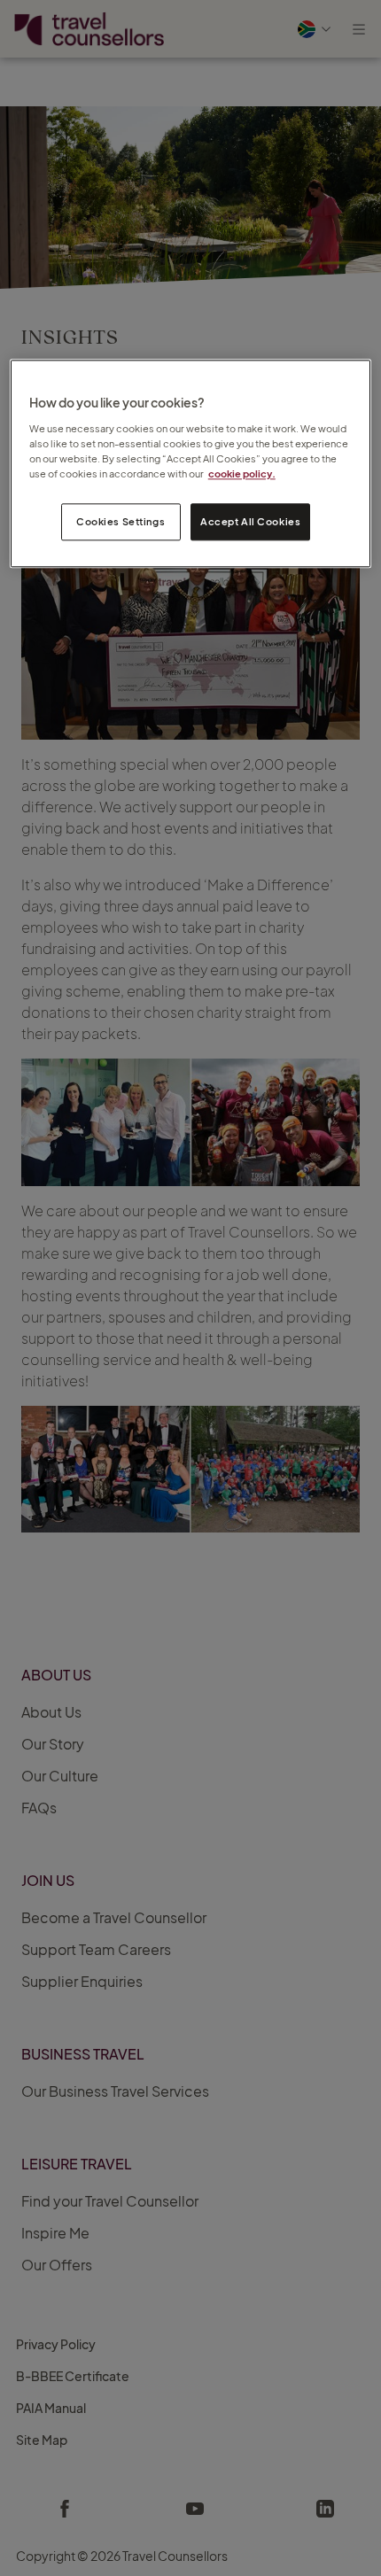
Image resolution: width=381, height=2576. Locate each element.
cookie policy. (242, 473)
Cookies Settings (121, 521)
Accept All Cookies (250, 521)
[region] (191, 464)
